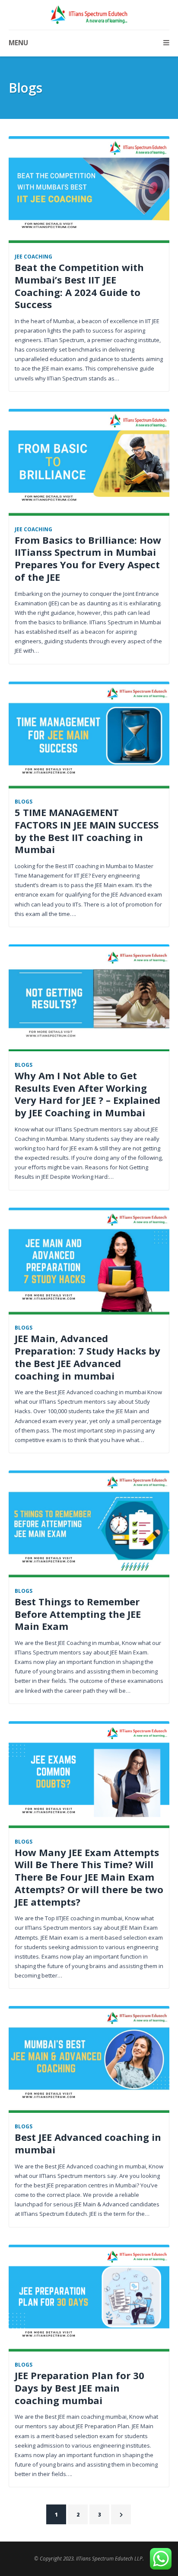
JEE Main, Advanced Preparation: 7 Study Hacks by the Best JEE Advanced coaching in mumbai (87, 1357)
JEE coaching (33, 256)
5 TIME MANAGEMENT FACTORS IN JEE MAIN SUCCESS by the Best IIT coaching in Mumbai (87, 831)
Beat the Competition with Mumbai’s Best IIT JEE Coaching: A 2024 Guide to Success (79, 286)
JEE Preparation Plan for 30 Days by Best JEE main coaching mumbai (79, 2388)
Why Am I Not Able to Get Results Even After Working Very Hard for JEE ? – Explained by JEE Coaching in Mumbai (87, 1094)
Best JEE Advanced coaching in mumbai (88, 2143)
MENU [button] (18, 43)
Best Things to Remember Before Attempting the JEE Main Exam (78, 1614)
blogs (24, 801)
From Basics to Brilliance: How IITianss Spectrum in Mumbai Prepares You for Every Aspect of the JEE (88, 558)
